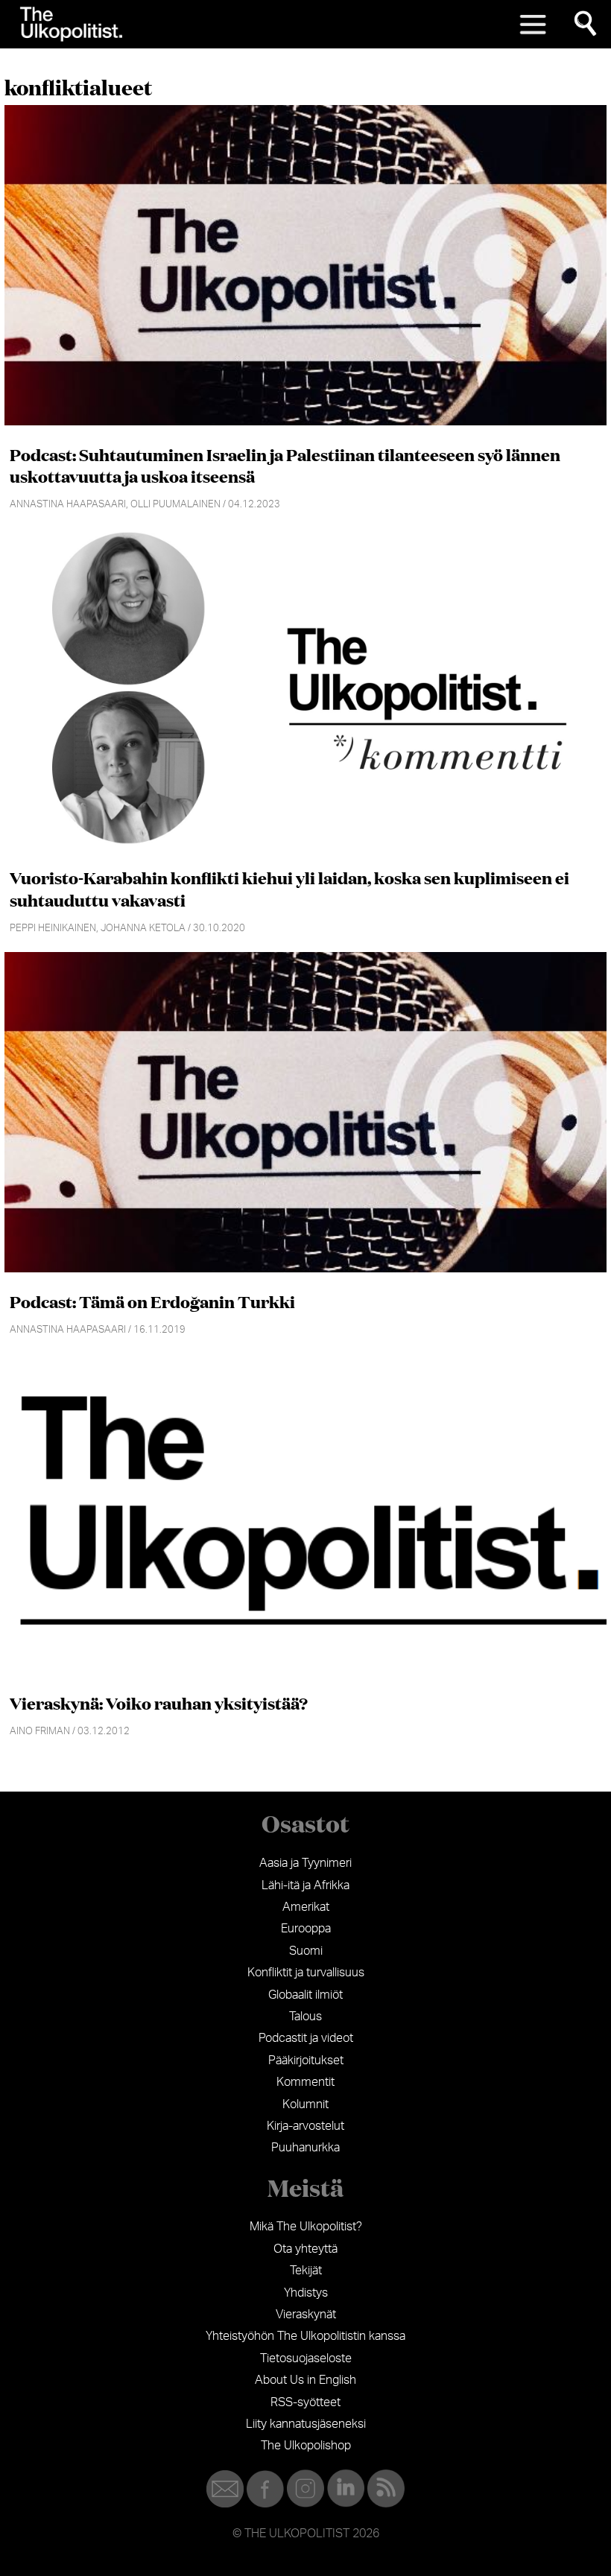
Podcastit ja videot (306, 2038)
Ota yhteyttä (305, 2249)
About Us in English (305, 2380)
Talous (305, 2017)
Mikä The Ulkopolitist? (306, 2227)
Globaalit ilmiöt (305, 1995)
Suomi (306, 1951)
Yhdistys (306, 2293)
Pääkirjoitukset (306, 2061)
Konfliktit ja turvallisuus (306, 1973)
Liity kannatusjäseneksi (306, 2424)
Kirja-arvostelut (305, 2126)
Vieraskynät (306, 2315)
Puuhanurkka (305, 2148)
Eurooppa (306, 1929)
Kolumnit (305, 2104)
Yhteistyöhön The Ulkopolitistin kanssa (305, 2336)
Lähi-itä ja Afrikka (305, 1885)
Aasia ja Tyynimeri (305, 1863)
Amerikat (306, 1907)
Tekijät (306, 2271)
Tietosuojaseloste (306, 2358)
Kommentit (305, 2082)
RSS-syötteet (305, 2402)
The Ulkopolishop (306, 2446)
